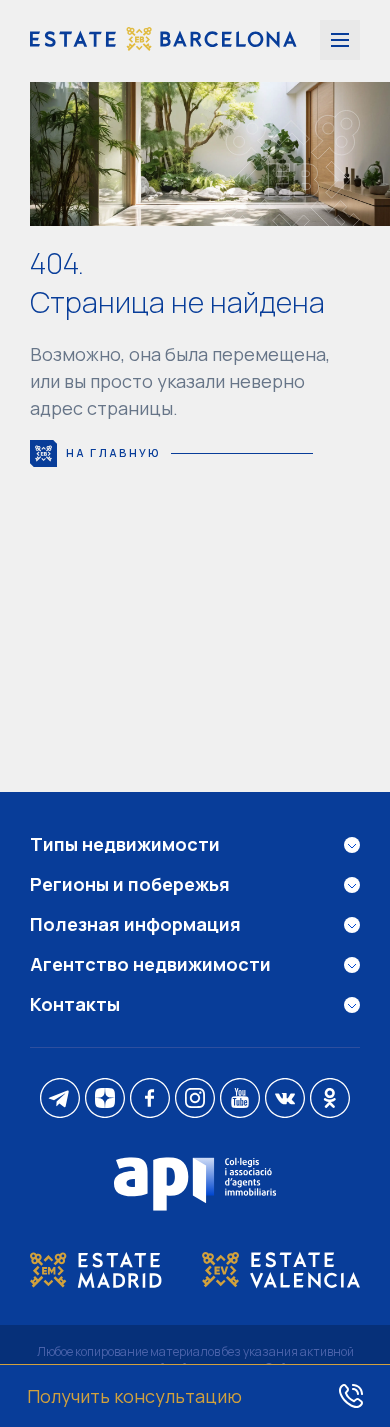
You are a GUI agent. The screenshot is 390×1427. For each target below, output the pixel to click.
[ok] (330, 1100)
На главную (114, 452)
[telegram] (60, 1100)
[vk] (285, 1100)
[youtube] (240, 1100)
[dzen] (105, 1100)
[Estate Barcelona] (163, 41)
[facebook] (150, 1100)
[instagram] (195, 1100)
